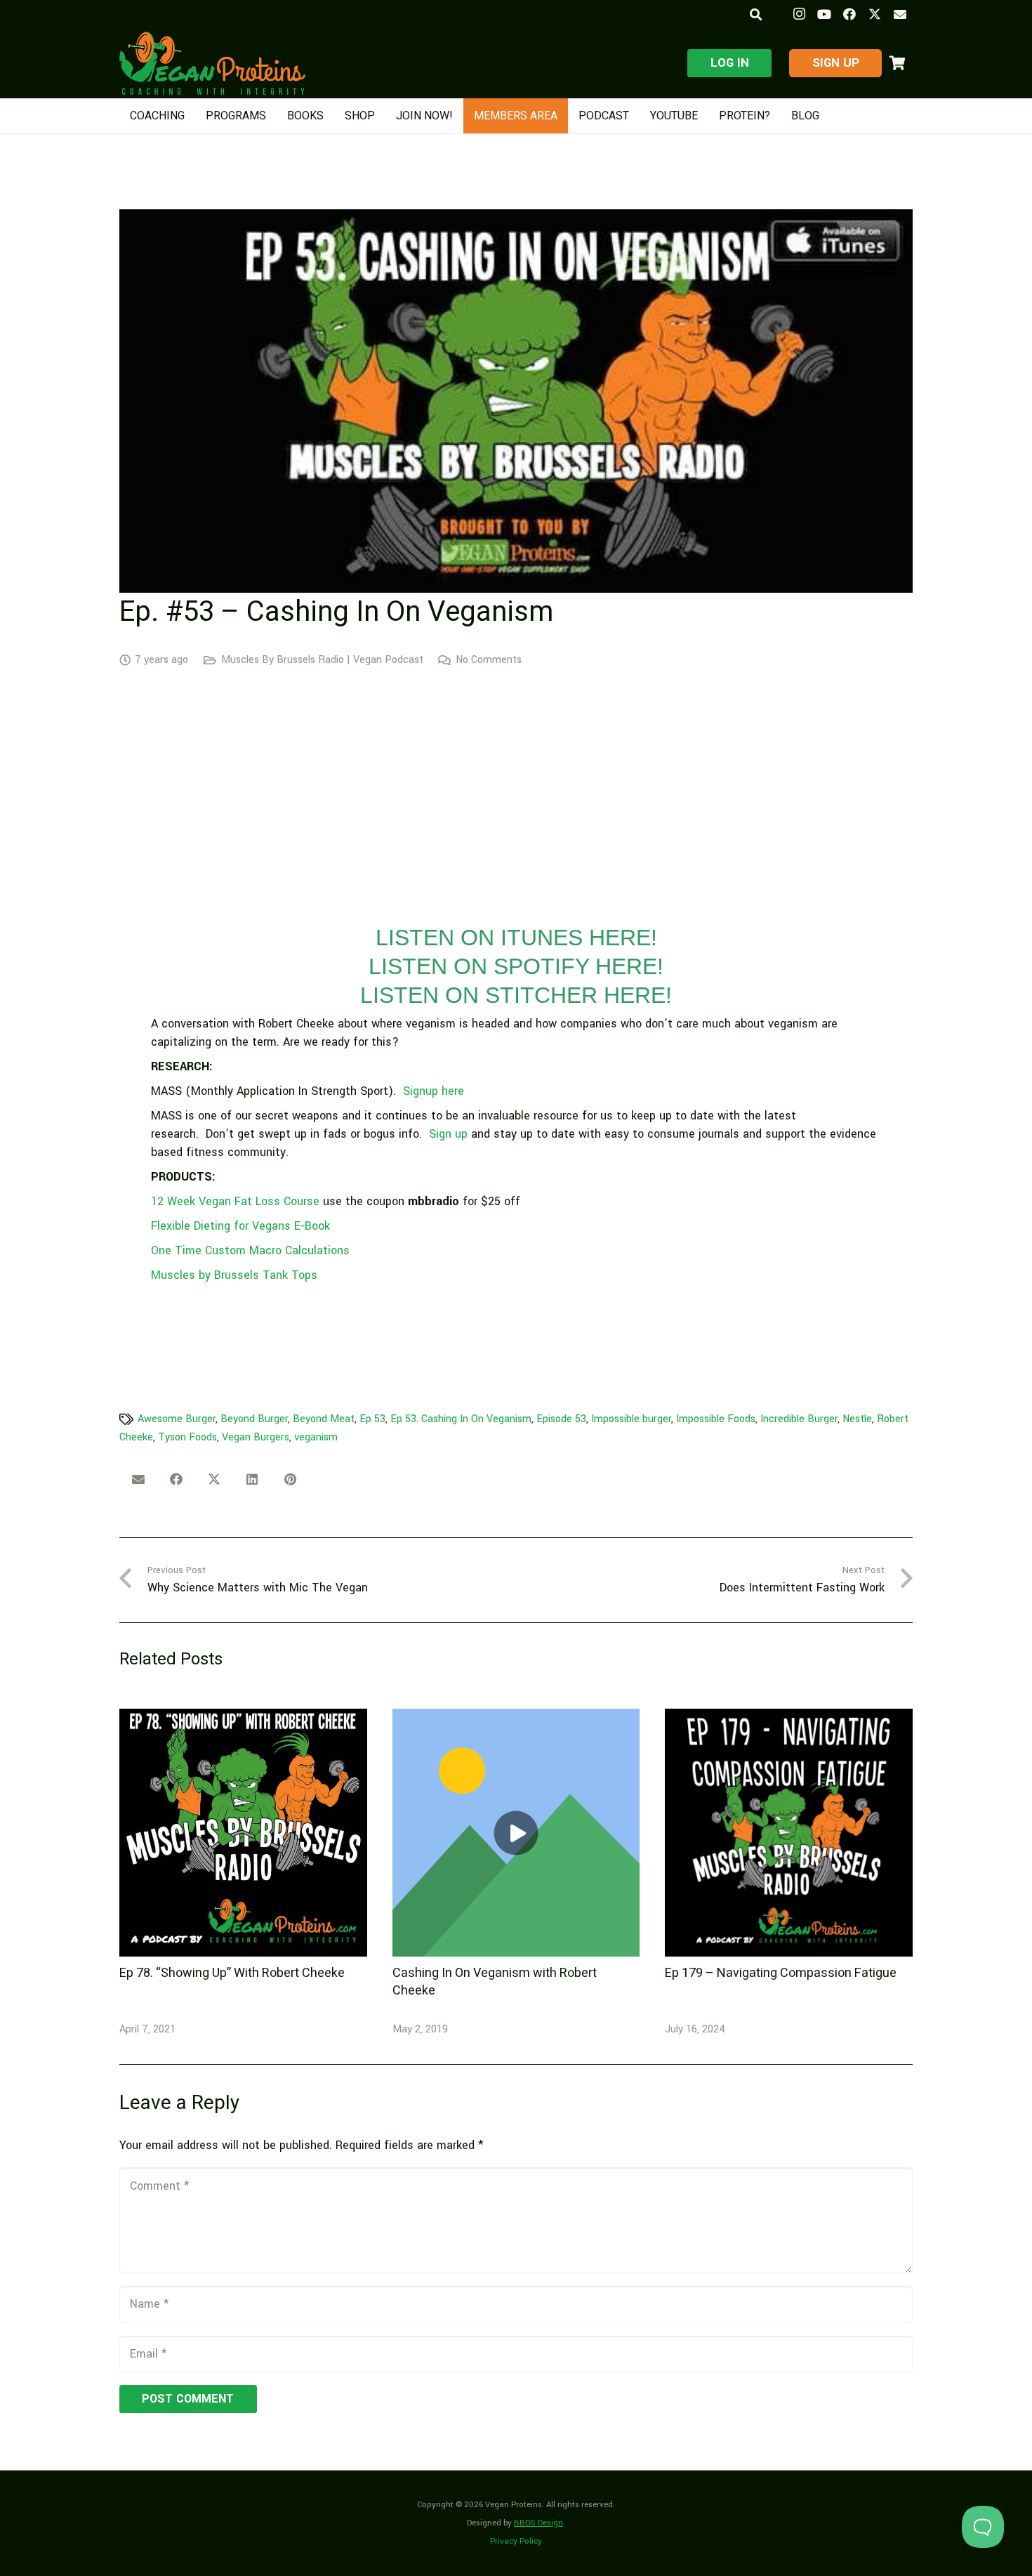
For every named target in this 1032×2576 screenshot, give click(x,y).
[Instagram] (799, 14)
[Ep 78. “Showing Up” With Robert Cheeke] (243, 1833)
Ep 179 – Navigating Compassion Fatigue (781, 1973)
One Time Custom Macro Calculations (250, 1250)
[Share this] (176, 1479)
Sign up (448, 1134)
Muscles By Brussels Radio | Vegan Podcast (322, 660)
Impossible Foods (716, 1419)
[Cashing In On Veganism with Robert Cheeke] (516, 1833)
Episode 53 (561, 1419)
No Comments (489, 660)
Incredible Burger (799, 1419)
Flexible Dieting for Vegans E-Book (240, 1226)
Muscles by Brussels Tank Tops (234, 1275)
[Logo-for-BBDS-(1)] (212, 63)
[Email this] (138, 1479)
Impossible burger (631, 1419)
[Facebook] (849, 14)
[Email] (900, 14)
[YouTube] (824, 14)
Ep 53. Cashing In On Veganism (461, 1419)
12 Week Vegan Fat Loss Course (235, 1201)
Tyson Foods (187, 1437)
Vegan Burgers (256, 1437)
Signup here (434, 1091)
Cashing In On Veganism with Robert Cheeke (495, 1982)
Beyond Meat (324, 1419)
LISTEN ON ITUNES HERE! (516, 938)
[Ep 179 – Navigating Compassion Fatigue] (789, 1833)
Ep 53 (372, 1419)
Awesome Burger (177, 1419)
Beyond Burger (254, 1419)
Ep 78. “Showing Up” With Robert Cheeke (232, 1973)
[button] (755, 14)
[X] (875, 14)
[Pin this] (290, 1479)
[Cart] (897, 63)
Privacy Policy (516, 2541)
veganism (316, 1437)
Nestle (857, 1419)
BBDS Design (538, 2523)
